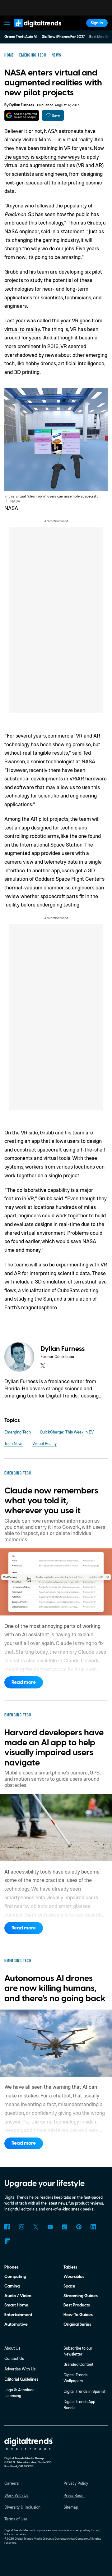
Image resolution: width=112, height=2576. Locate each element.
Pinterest (79, 2227)
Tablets (70, 2267)
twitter (43, 1366)
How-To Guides (78, 2315)
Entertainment (18, 2315)
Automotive (16, 2324)
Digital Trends (32, 30)
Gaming (12, 2286)
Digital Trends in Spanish (85, 2391)
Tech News (14, 1443)
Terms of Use (16, 2519)
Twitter (36, 2227)
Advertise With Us (20, 2369)
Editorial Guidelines (21, 2379)
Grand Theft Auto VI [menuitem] (21, 37)
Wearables (74, 2276)
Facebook (7, 2227)
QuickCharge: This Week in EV (67, 1432)
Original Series (77, 2324)
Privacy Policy (76, 2483)
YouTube (50, 2227)
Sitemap (71, 2507)
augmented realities (52, 165)
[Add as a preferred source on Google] (22, 115)
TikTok (65, 2227)
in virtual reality (75, 139)
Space (69, 2286)
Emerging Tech (18, 1432)
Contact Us (14, 2358)
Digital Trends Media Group (33, 2538)
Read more (24, 1682)
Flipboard (7, 2241)
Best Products (77, 2305)
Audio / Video (18, 2296)
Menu (7, 23)
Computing (15, 2276)
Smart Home (16, 2305)
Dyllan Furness (22, 105)
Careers (12, 2483)
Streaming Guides (81, 2296)
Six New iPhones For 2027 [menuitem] (63, 37)
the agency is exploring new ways (42, 157)
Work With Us (16, 2495)
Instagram (21, 2227)
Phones (12, 2267)
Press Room (74, 2495)
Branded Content (78, 2364)
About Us (12, 2348)
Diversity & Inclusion (22, 2507)
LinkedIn (93, 2227)
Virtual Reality (44, 1443)
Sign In (97, 23)
